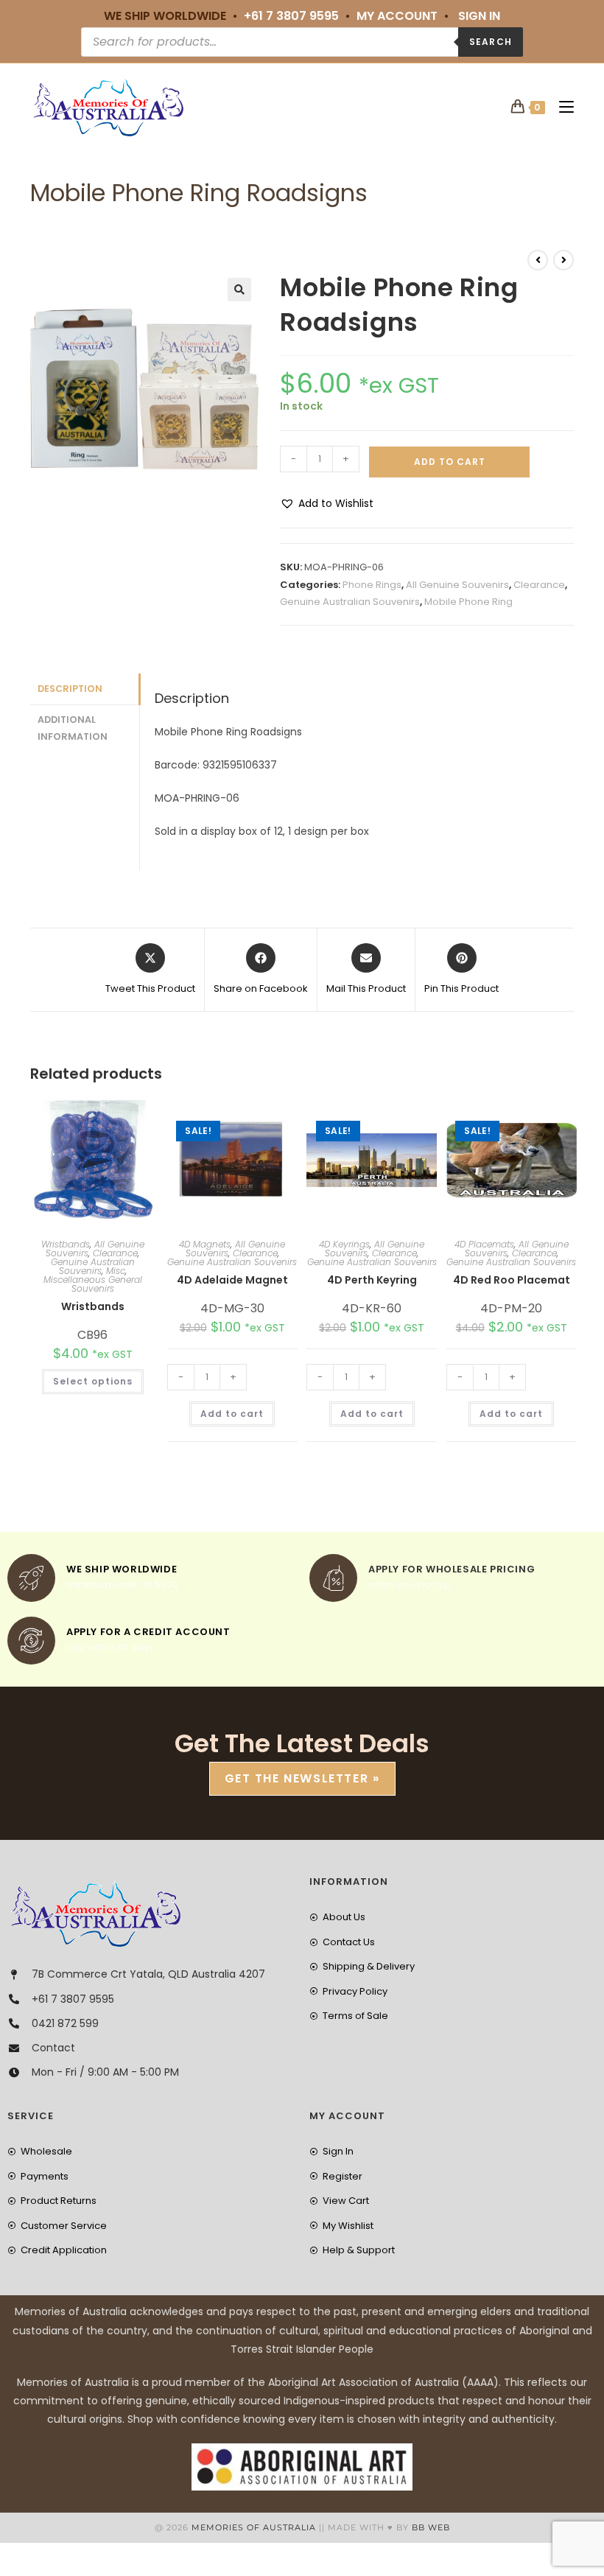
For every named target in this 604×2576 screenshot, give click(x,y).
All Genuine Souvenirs (457, 585)
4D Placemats (484, 1244)
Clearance (539, 585)
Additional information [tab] (73, 728)
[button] (239, 290)
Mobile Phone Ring (468, 602)
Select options (93, 1381)
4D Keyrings (344, 1244)
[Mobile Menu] (561, 107)
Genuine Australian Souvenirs (350, 602)
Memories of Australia (254, 2527)
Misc (116, 1271)
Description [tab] (70, 689)
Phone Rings (372, 585)
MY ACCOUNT (397, 16)
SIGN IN (479, 16)
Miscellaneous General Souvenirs (93, 1284)
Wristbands (66, 1244)
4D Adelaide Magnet (232, 1280)
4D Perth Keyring (372, 1280)
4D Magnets (205, 1244)
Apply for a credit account (148, 1632)
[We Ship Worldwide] (31, 1578)
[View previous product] (538, 260)
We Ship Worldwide (122, 1569)
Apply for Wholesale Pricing (452, 1569)
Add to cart (450, 462)
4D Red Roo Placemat (512, 1280)
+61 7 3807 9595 (291, 16)
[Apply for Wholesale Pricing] (333, 1578)
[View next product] (563, 260)
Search (491, 42)
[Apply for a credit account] (31, 1641)
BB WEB (431, 2527)
